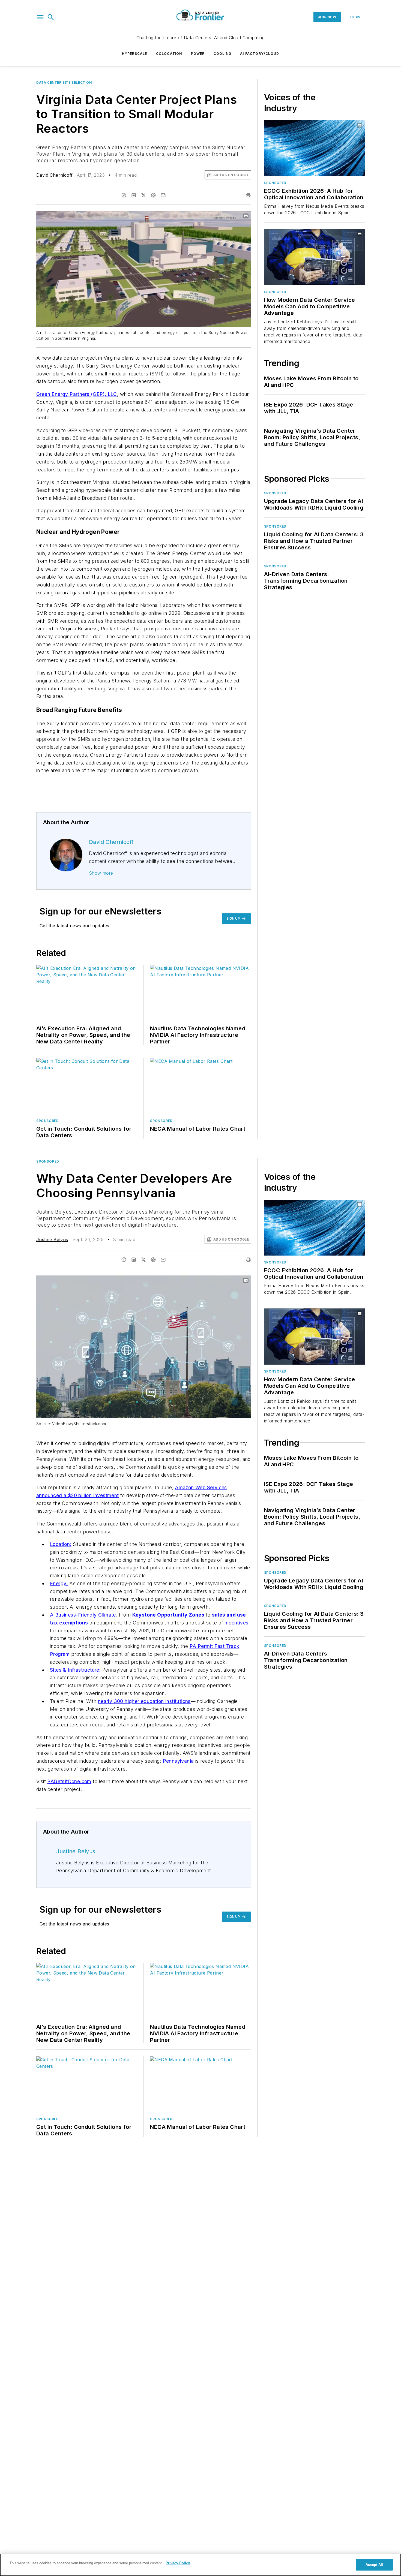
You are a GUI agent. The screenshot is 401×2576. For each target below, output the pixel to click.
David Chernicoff (54, 175)
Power (198, 54)
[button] (40, 17)
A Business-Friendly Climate (83, 1615)
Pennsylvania (178, 1761)
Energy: (59, 1583)
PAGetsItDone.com (69, 1781)
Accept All (374, 2565)
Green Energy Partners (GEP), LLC (77, 394)
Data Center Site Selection (64, 82)
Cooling (222, 54)
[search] (51, 17)
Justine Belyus (52, 1239)
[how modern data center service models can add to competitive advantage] (314, 257)
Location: (61, 1544)
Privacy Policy (178, 2563)
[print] (248, 195)
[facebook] (124, 195)
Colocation (169, 54)
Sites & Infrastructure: (76, 1670)
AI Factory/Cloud (260, 54)
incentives (236, 1623)
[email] (163, 195)
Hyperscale (135, 54)
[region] (200, 2565)
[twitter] (143, 195)
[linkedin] (134, 195)
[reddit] (153, 195)
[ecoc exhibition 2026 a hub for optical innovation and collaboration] (314, 148)
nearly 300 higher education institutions (144, 1701)
